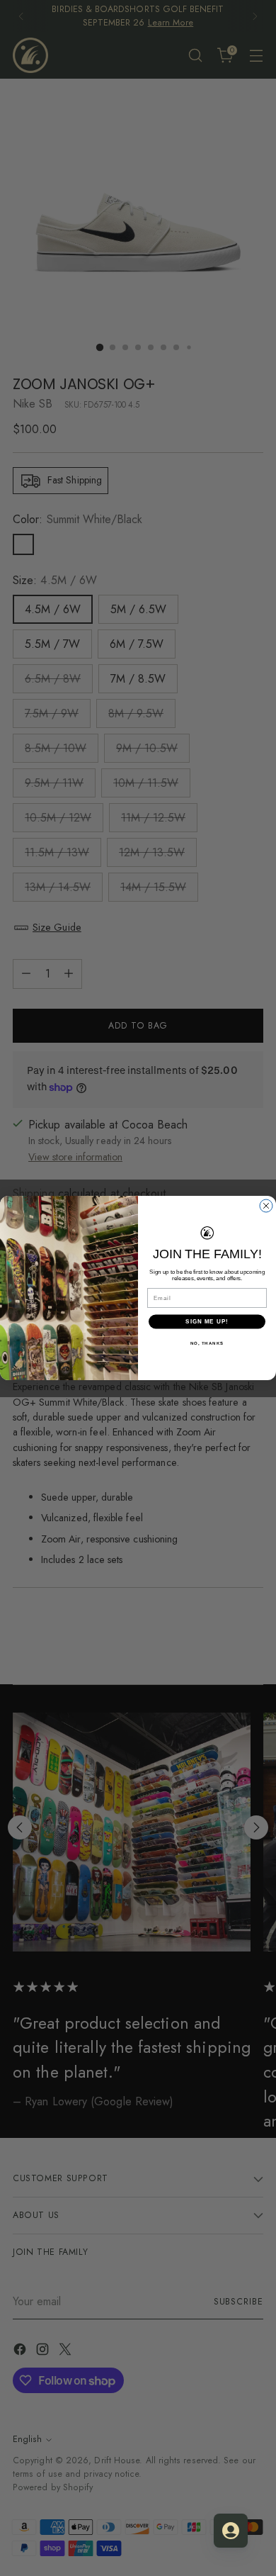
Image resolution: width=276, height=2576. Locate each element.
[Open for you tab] (231, 2531)
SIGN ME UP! (207, 1322)
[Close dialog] (266, 1206)
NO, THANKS (207, 1343)
